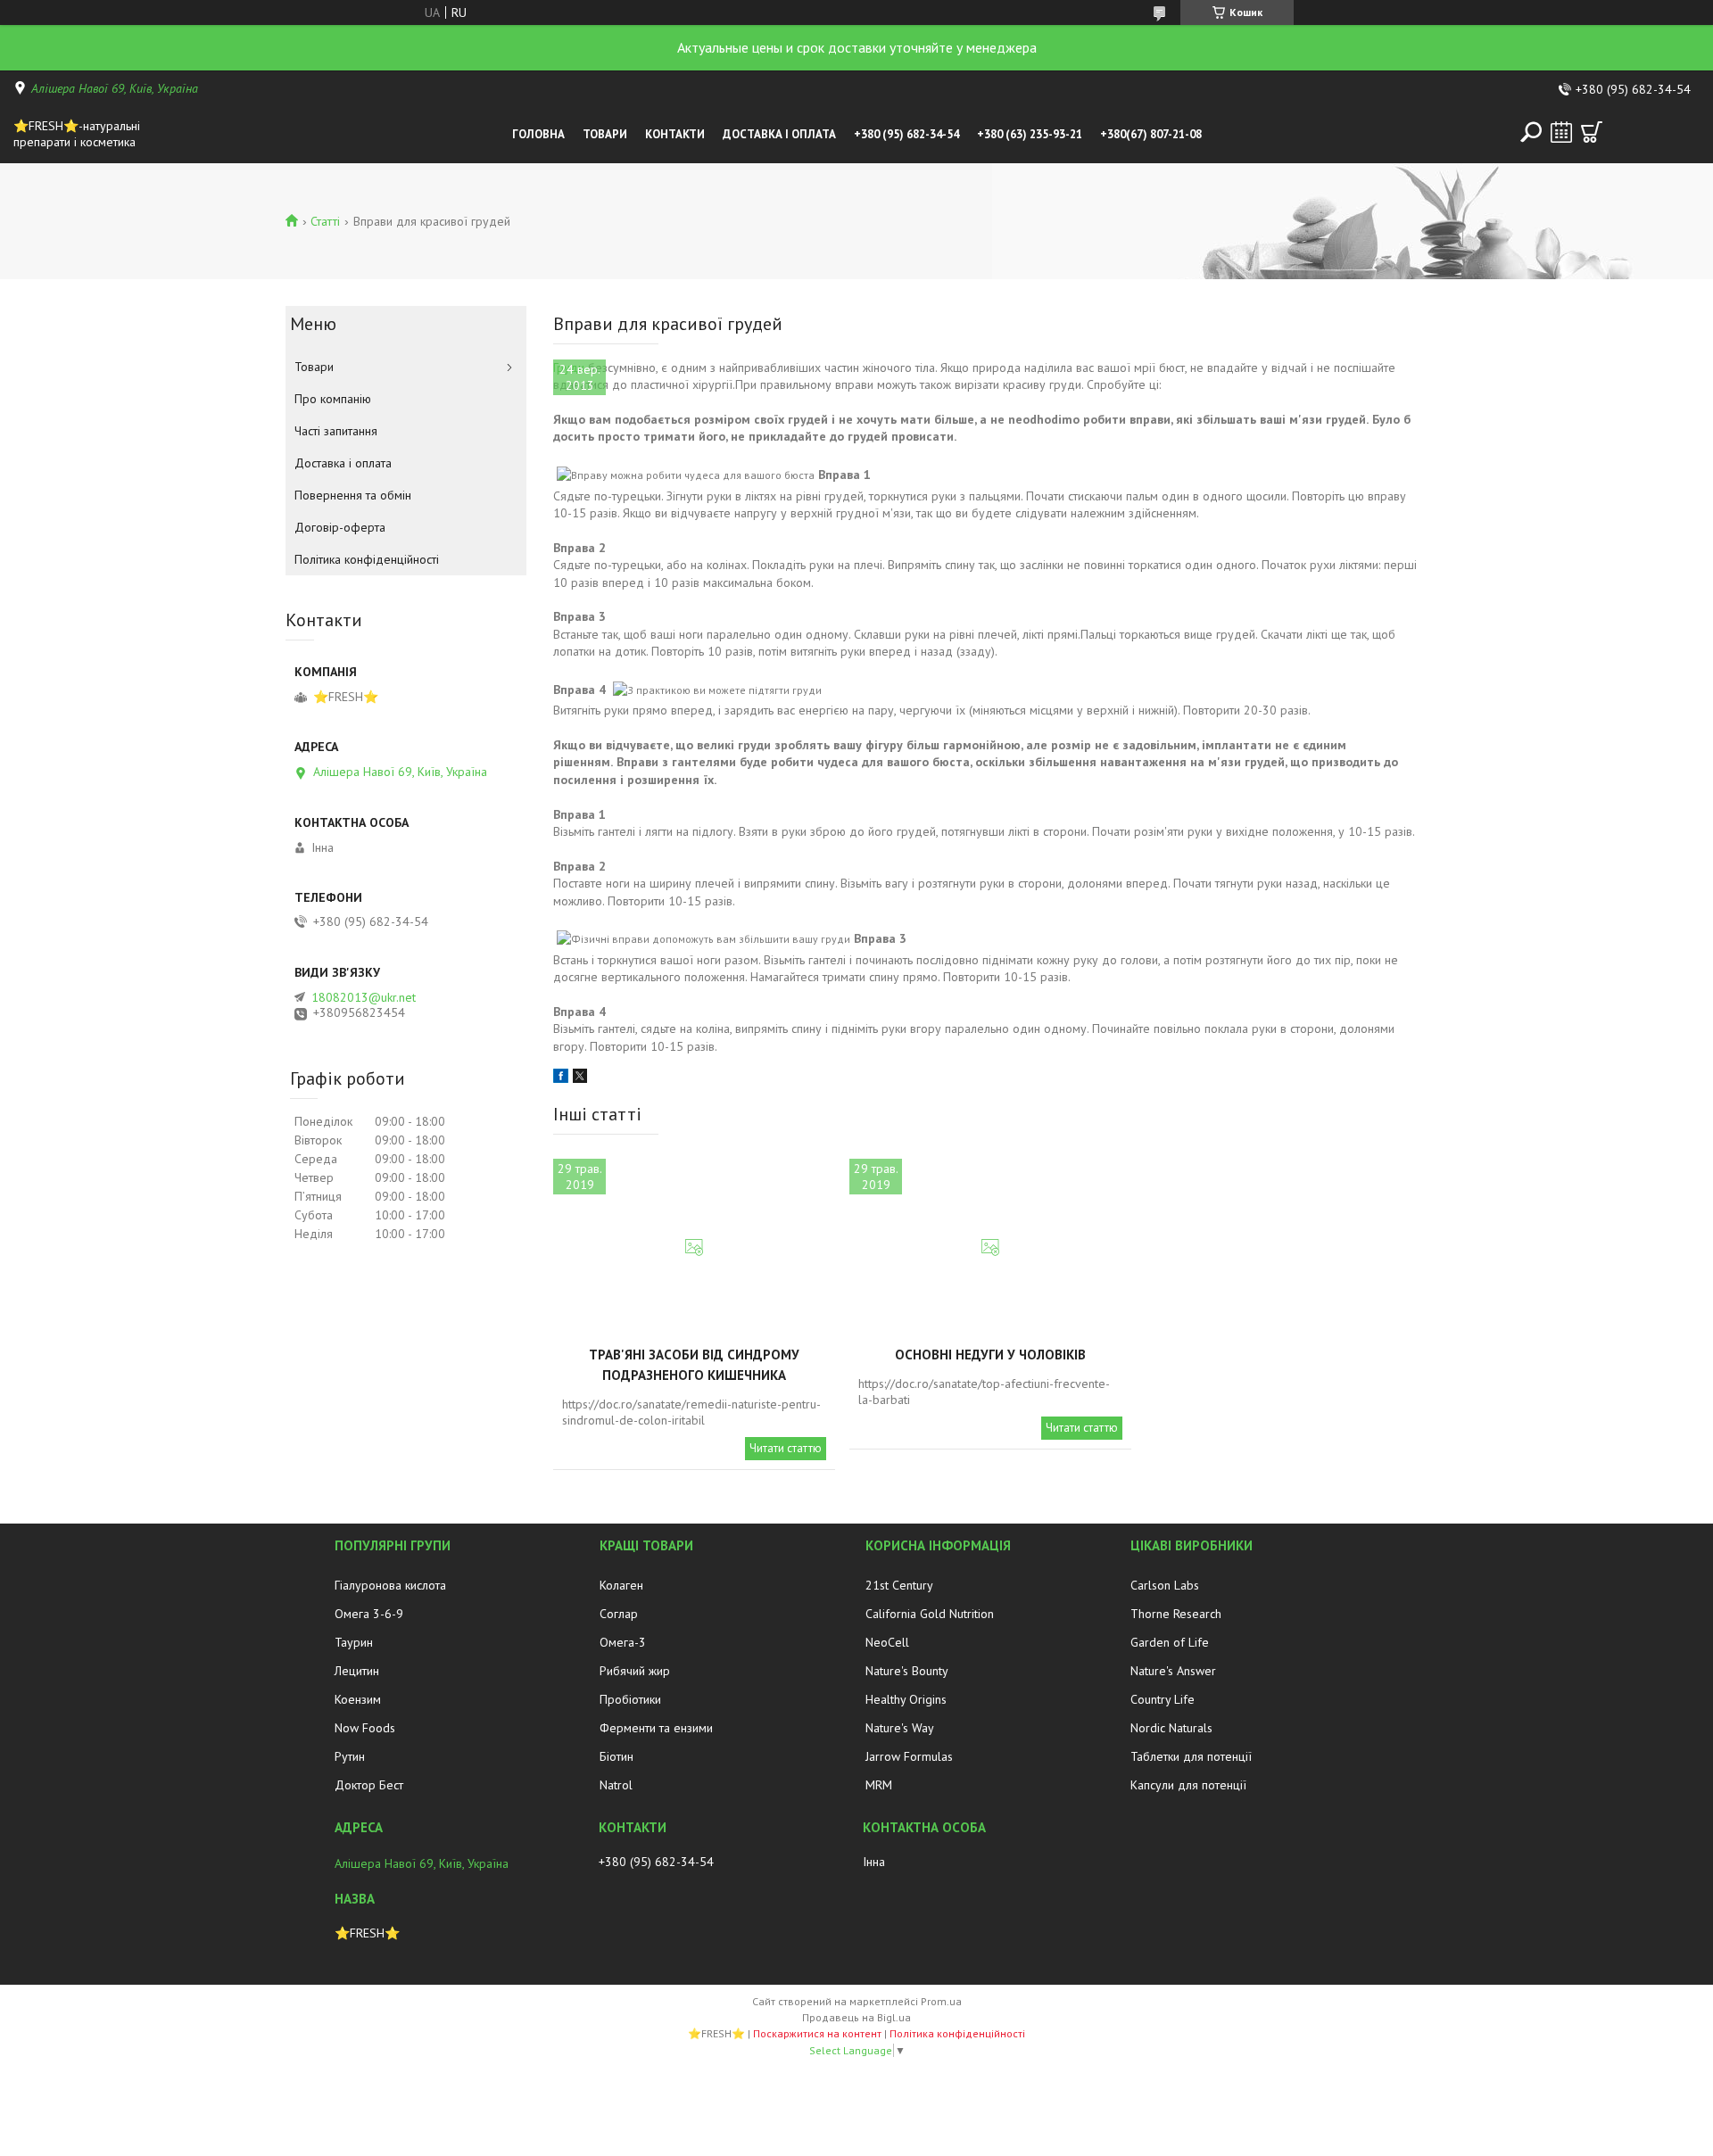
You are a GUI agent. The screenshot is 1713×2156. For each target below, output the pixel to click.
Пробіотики (630, 1699)
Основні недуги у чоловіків (990, 1355)
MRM (879, 1785)
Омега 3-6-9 (369, 1614)
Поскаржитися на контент (817, 2033)
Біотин (617, 1756)
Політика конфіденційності (367, 559)
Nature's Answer (1173, 1671)
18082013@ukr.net (364, 997)
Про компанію (333, 399)
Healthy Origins (906, 1699)
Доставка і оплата (779, 134)
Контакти (675, 134)
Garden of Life (1170, 1642)
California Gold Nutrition (930, 1614)
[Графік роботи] (1561, 132)
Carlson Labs (1165, 1585)
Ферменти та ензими (656, 1728)
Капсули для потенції (1188, 1785)
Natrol (616, 1785)
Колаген (621, 1585)
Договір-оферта (340, 527)
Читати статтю (786, 1448)
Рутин (350, 1756)
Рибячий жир (635, 1671)
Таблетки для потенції (1191, 1756)
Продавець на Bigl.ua (856, 2017)
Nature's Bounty (907, 1671)
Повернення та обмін (353, 495)
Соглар (619, 1614)
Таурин (354, 1642)
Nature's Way (900, 1728)
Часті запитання (336, 431)
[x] (580, 1078)
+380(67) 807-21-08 (1151, 134)
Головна (538, 134)
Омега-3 (623, 1642)
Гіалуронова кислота (390, 1585)
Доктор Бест (369, 1785)
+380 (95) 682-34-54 (906, 134)
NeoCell (887, 1642)
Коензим (358, 1699)
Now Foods (365, 1728)
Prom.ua (941, 2001)
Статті (325, 221)
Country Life (1163, 1699)
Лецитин (357, 1671)
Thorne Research (1176, 1614)
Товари (605, 134)
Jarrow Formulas (909, 1756)
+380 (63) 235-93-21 (1030, 134)
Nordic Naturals (1171, 1728)
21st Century (899, 1585)
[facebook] (561, 1078)
